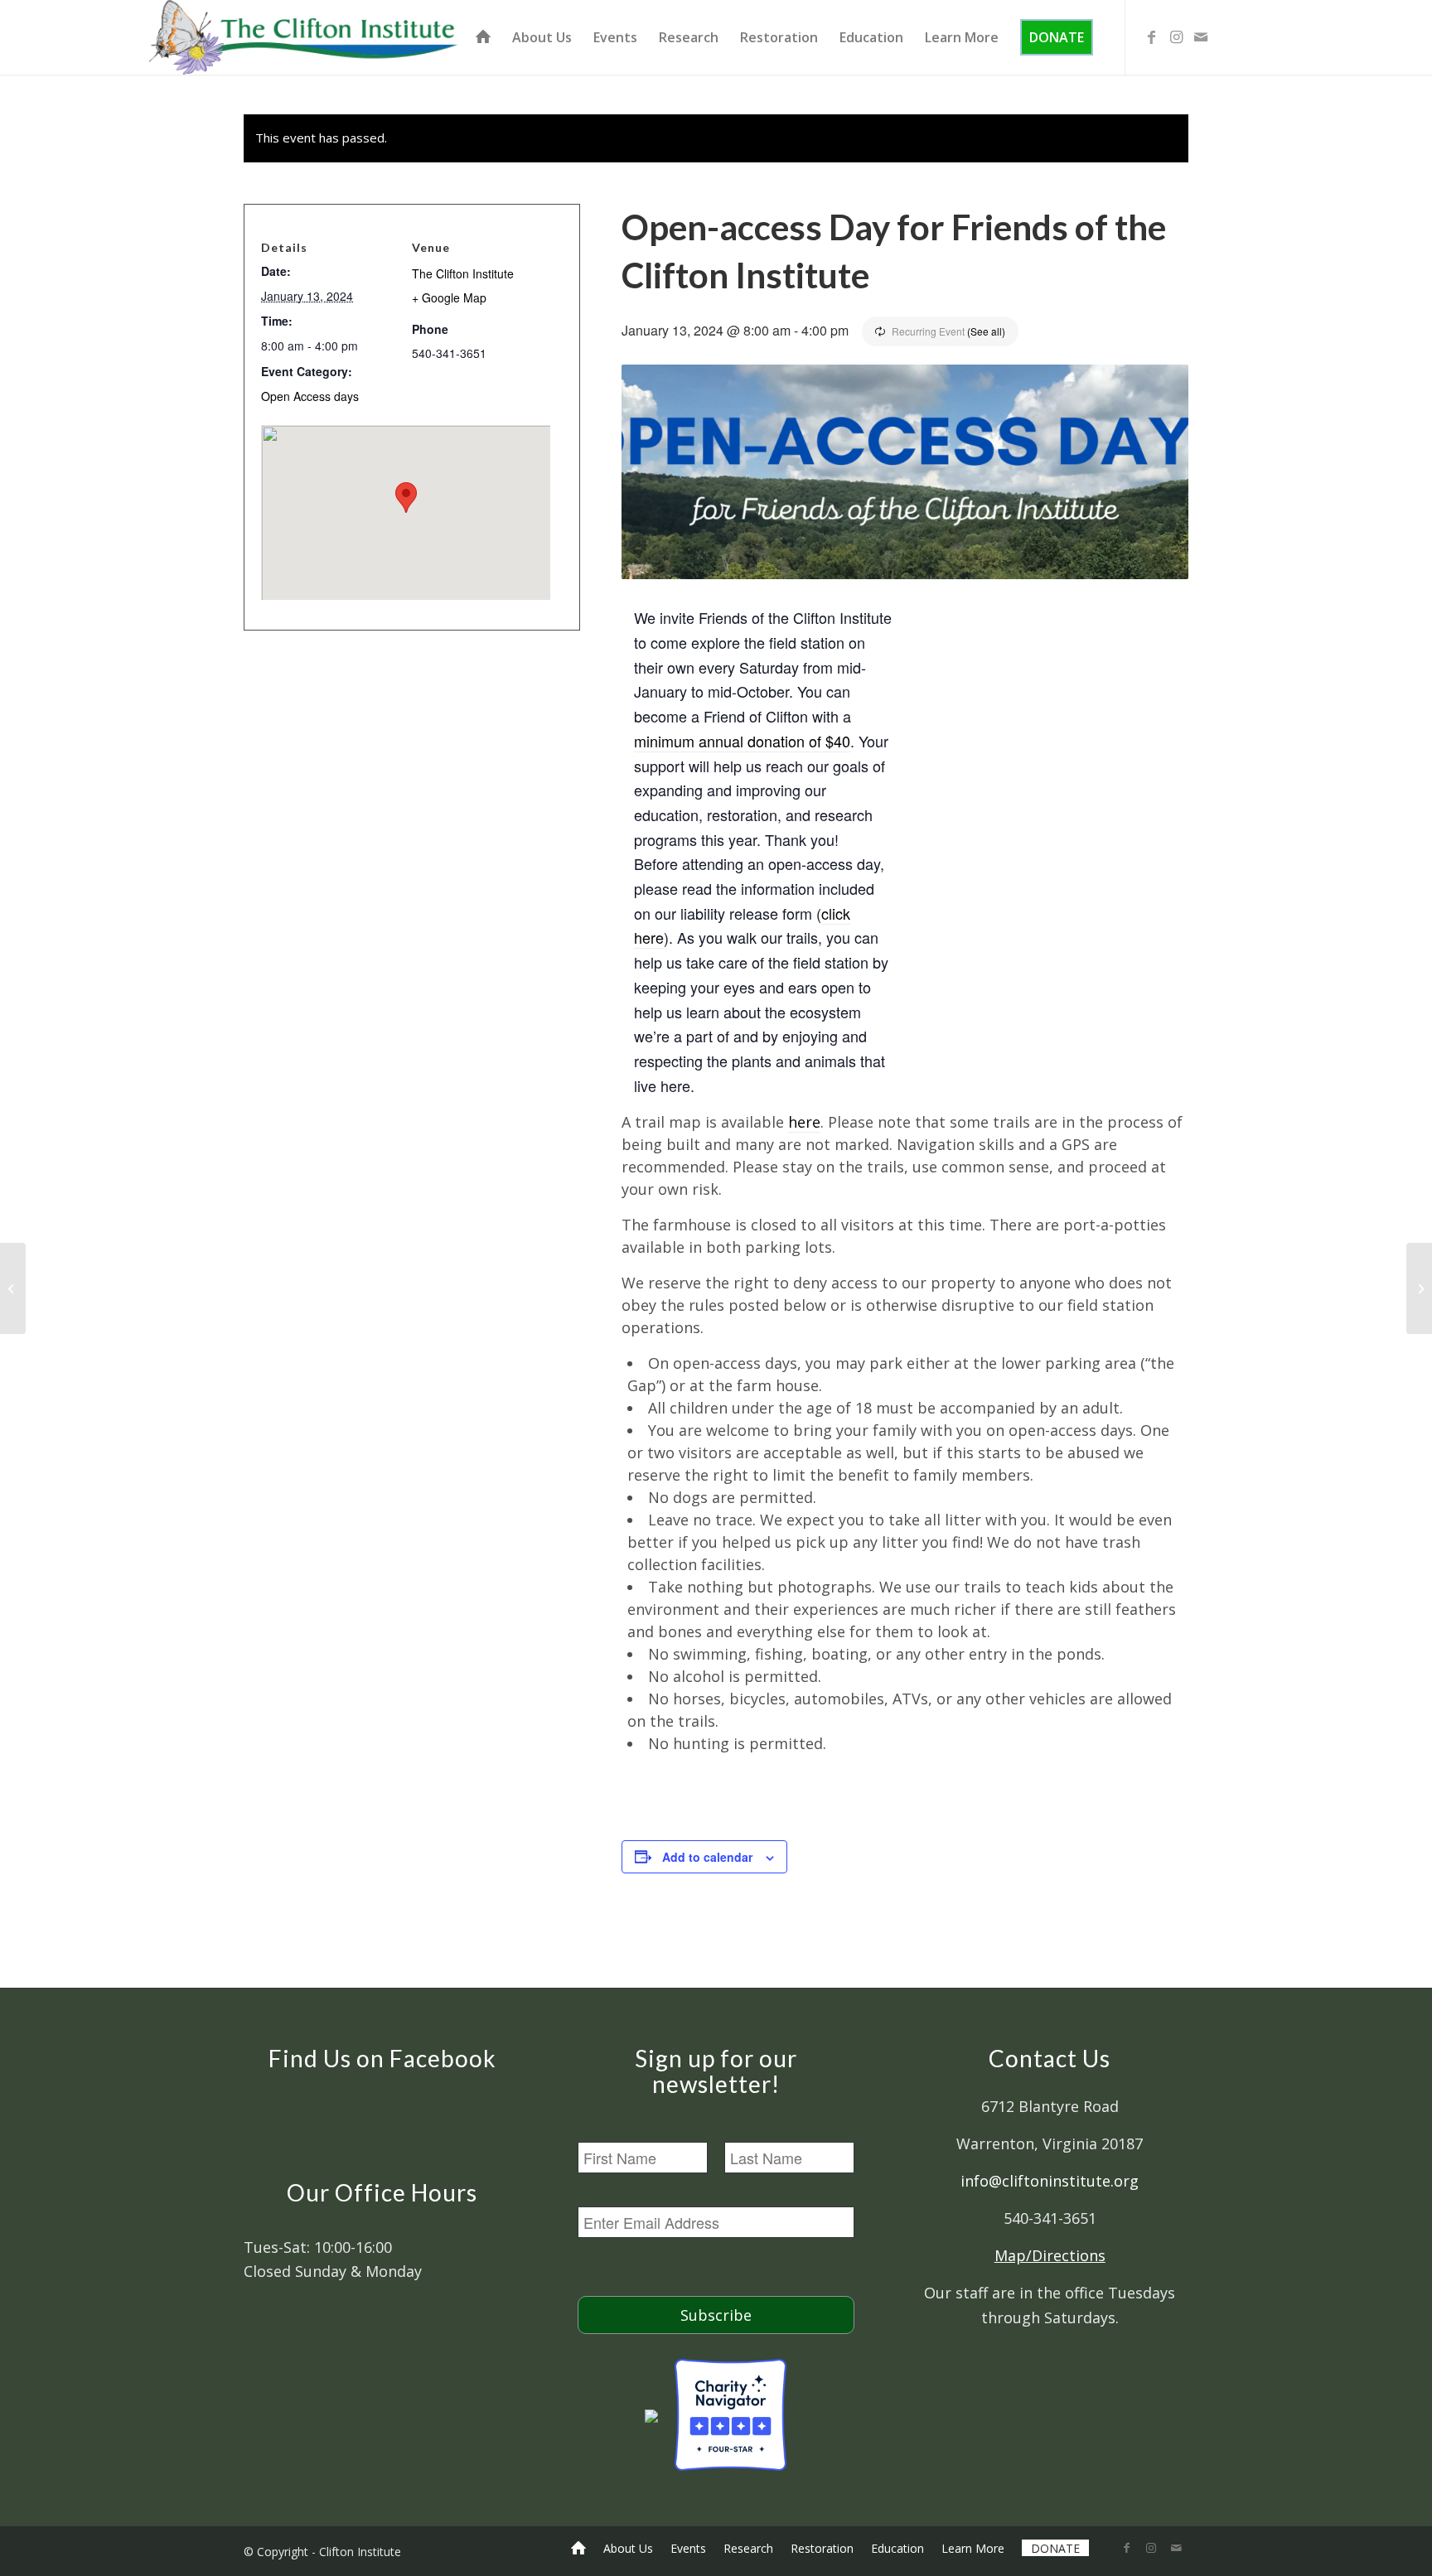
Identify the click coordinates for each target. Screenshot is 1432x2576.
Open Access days (310, 396)
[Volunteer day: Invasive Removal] (1419, 1288)
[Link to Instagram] (1176, 36)
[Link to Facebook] (1151, 36)
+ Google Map (449, 297)
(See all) (986, 331)
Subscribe (716, 2315)
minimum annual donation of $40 (742, 741)
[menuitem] (483, 37)
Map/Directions (1050, 2255)
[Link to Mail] (1201, 36)
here (804, 1122)
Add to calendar (707, 1857)
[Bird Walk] (13, 1288)
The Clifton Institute (463, 273)
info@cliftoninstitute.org (1050, 2181)
